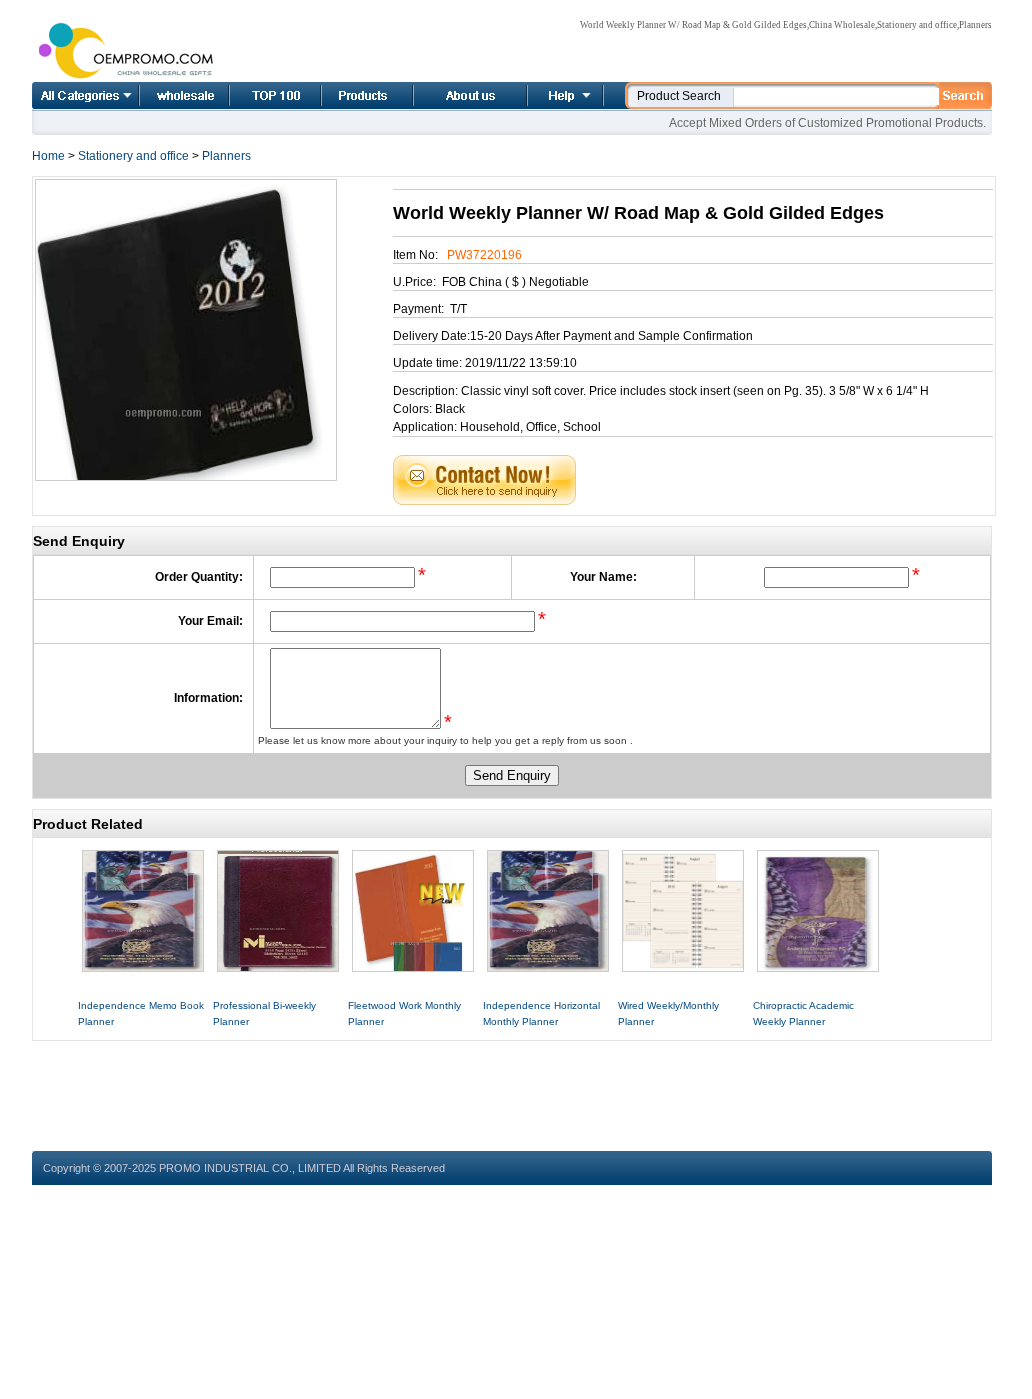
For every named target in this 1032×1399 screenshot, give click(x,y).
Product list (343, 95)
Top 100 (254, 95)
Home (162, 95)
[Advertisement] (512, 1086)
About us (446, 95)
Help (563, 95)
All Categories (85, 95)
